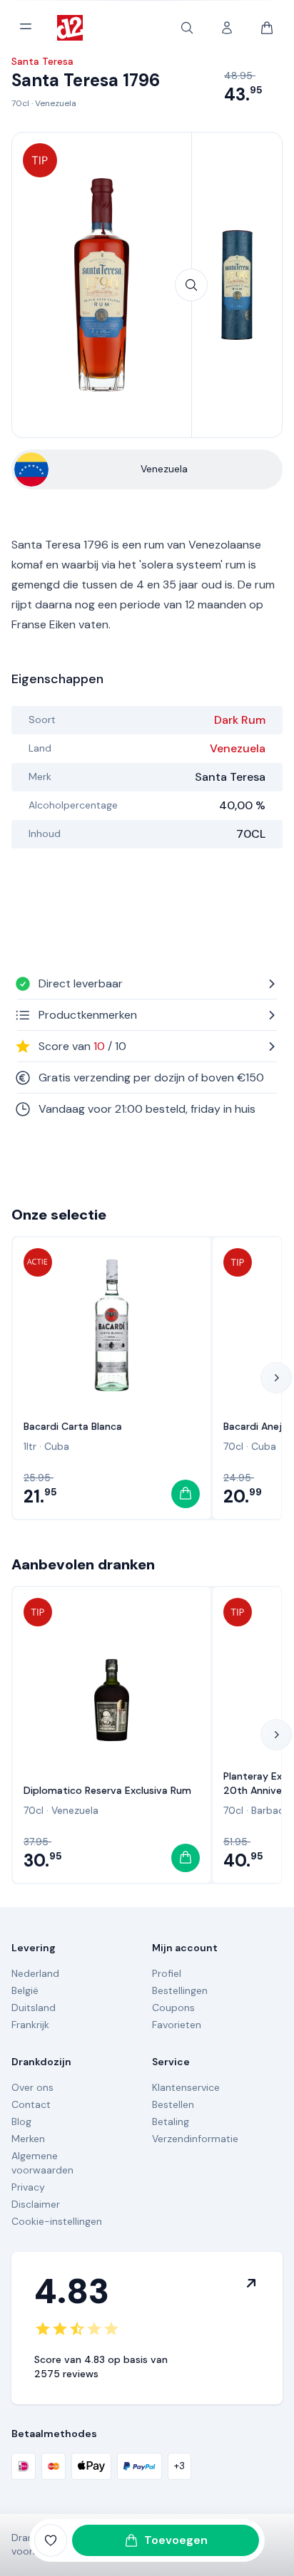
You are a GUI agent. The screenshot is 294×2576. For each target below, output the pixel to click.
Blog (21, 2121)
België (25, 1990)
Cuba (57, 1446)
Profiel (167, 1973)
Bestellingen (180, 1990)
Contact (31, 2104)
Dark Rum (240, 720)
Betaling (171, 2121)
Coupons (173, 2008)
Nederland (35, 1973)
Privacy (28, 2187)
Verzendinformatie (195, 2139)
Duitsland (34, 2008)
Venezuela (56, 103)
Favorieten (177, 2025)
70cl (20, 103)
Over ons (32, 2087)
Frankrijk (30, 2025)
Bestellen (173, 2104)
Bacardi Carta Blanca (73, 1426)
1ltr (30, 1446)
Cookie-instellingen (57, 2221)
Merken (28, 2139)
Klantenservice (186, 2087)
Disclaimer (36, 2204)
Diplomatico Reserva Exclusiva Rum (107, 1790)
